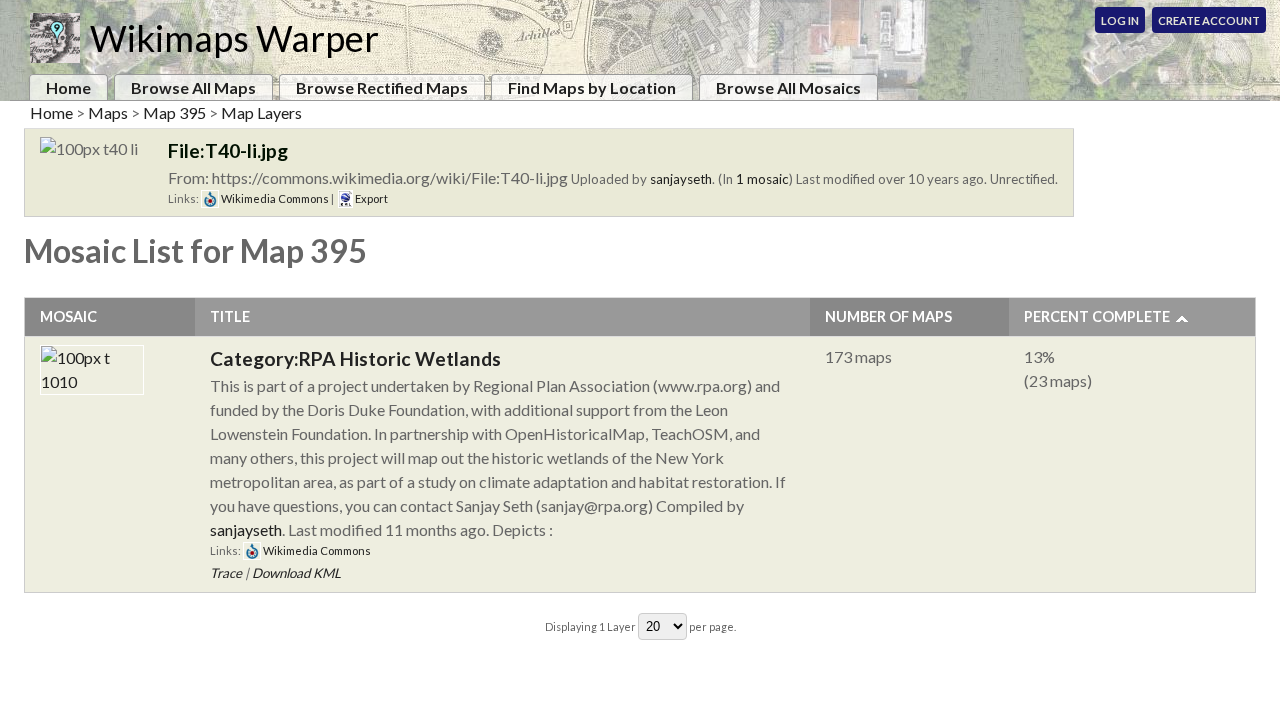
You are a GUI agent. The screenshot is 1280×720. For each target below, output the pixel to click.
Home (68, 87)
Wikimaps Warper (234, 38)
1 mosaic (762, 179)
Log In (1120, 20)
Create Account (1209, 20)
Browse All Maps (193, 87)
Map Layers (261, 112)
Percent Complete (1097, 316)
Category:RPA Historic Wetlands (355, 358)
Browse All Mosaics (788, 87)
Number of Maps (888, 316)
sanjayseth (681, 179)
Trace (226, 573)
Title (230, 316)
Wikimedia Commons (274, 198)
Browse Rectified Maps (382, 87)
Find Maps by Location (592, 87)
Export (370, 198)
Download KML (296, 573)
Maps (108, 112)
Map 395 (174, 112)
